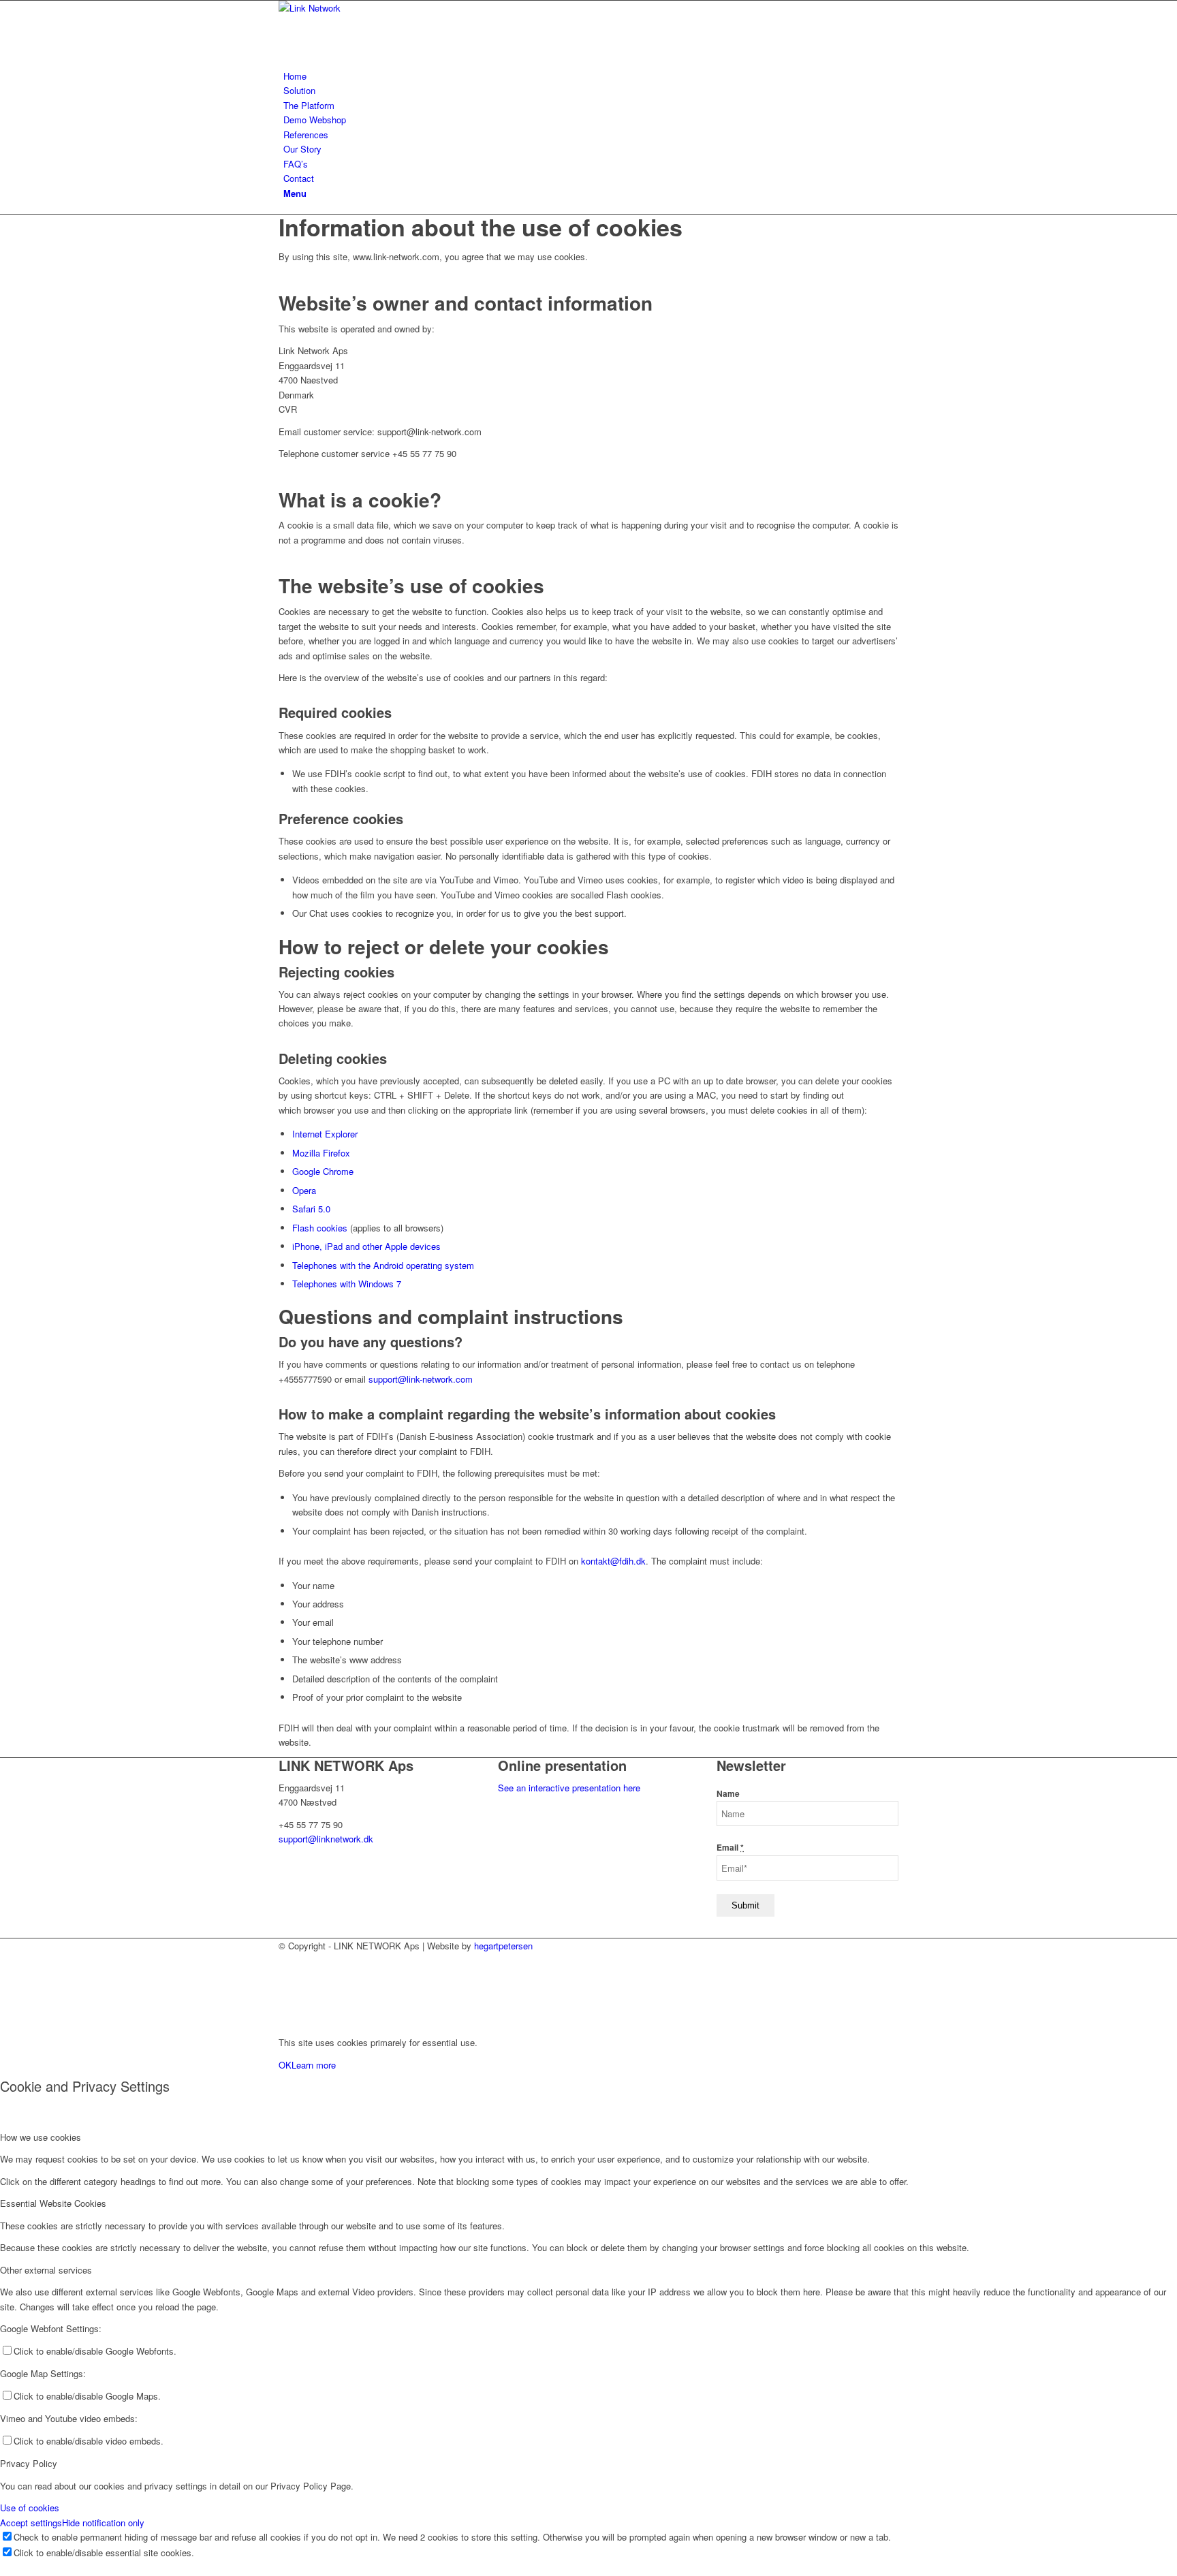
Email (730, 1848)
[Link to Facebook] (287, 1991)
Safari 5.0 (311, 1209)
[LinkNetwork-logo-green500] (381, 8)
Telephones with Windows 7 (347, 1284)
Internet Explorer (325, 1134)
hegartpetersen (503, 1946)
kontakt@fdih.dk (613, 1561)
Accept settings (31, 2523)
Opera (304, 1190)
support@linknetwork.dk (326, 1839)
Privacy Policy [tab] (29, 2463)
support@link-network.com (421, 1379)
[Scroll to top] (3, 2020)
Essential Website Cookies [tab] (53, 2203)
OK (285, 2065)
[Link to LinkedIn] (287, 1960)
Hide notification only (103, 2523)
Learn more (314, 2065)
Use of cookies (30, 2508)
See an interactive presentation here (569, 1788)
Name (728, 1794)
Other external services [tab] (46, 2270)
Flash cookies (320, 1228)
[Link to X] (287, 1976)
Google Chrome (323, 1171)
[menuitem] (591, 76)
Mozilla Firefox (321, 1153)
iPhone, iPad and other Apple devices (366, 1246)
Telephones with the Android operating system (383, 1265)
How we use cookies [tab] (41, 2137)
